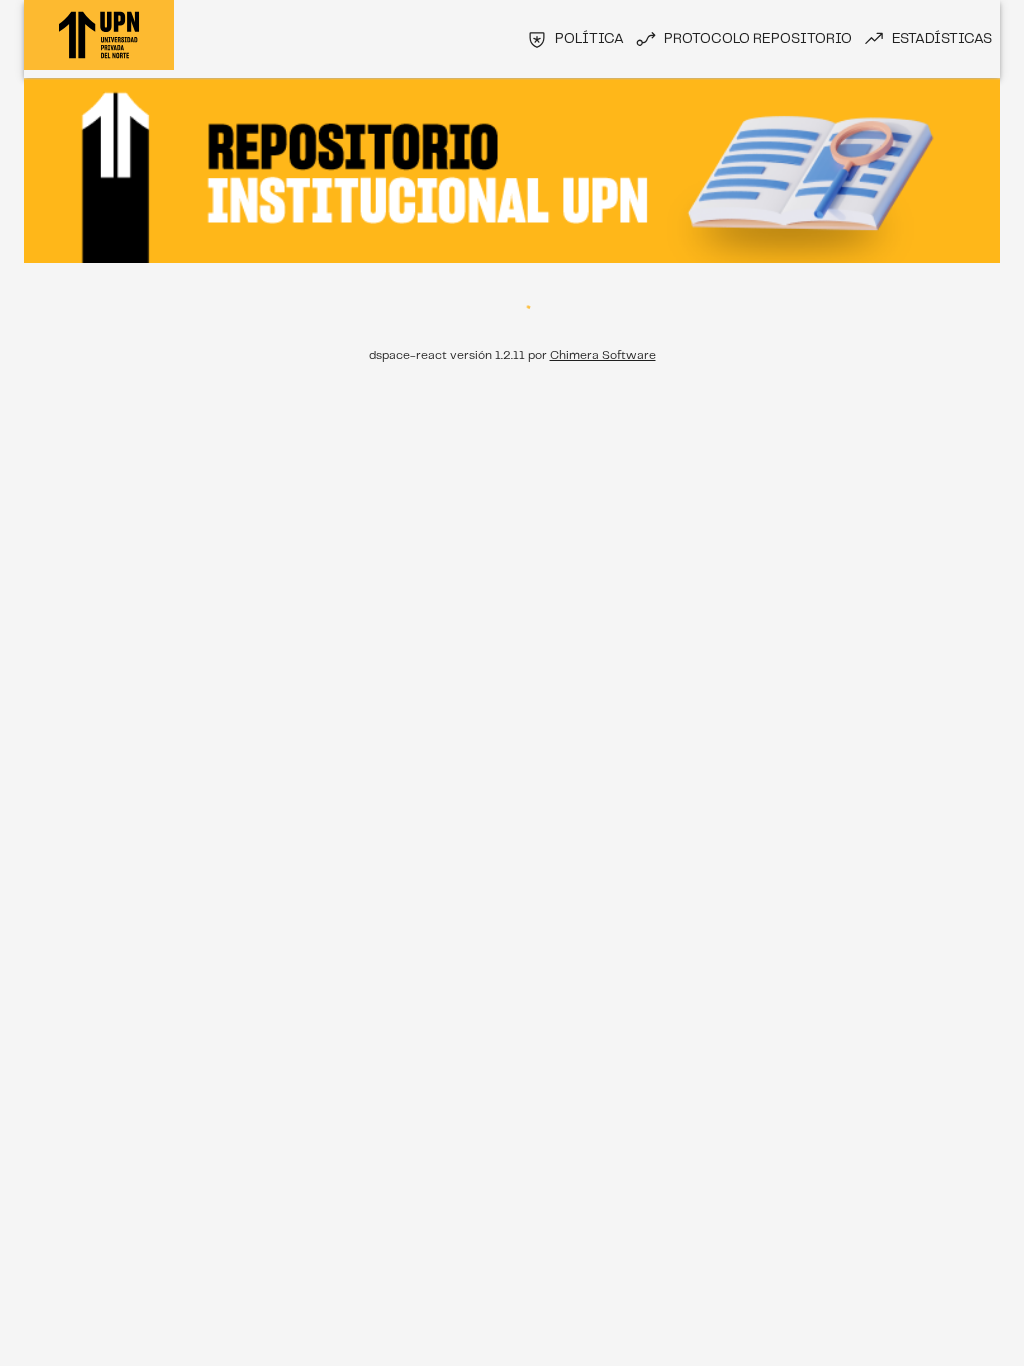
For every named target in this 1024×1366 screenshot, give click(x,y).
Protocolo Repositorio (758, 39)
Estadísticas (942, 39)
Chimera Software (603, 355)
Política (589, 39)
